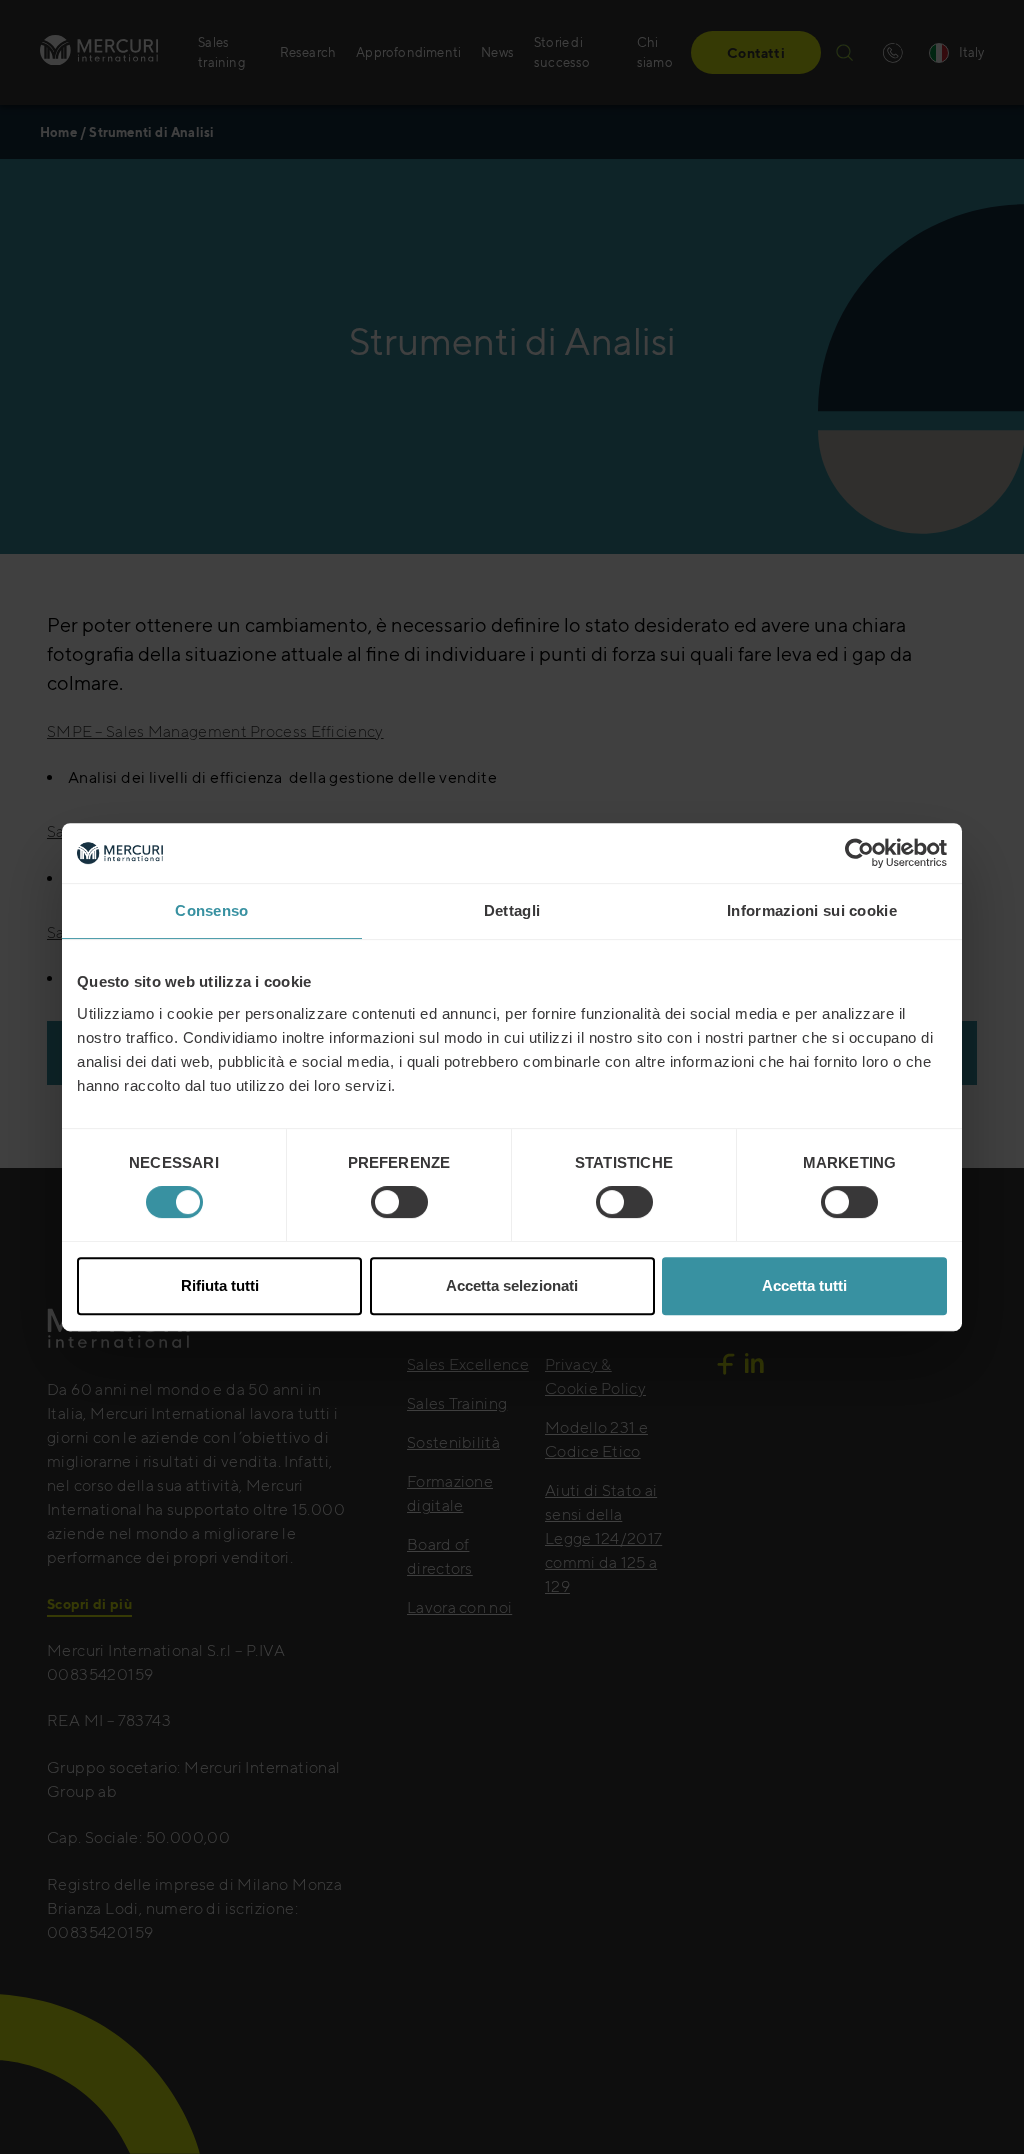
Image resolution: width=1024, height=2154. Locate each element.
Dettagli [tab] (512, 910)
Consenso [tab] (211, 910)
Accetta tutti (804, 1285)
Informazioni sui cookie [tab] (812, 910)
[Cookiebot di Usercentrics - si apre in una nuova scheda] (859, 853)
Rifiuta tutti (220, 1285)
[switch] (399, 1202)
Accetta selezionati (512, 1285)
